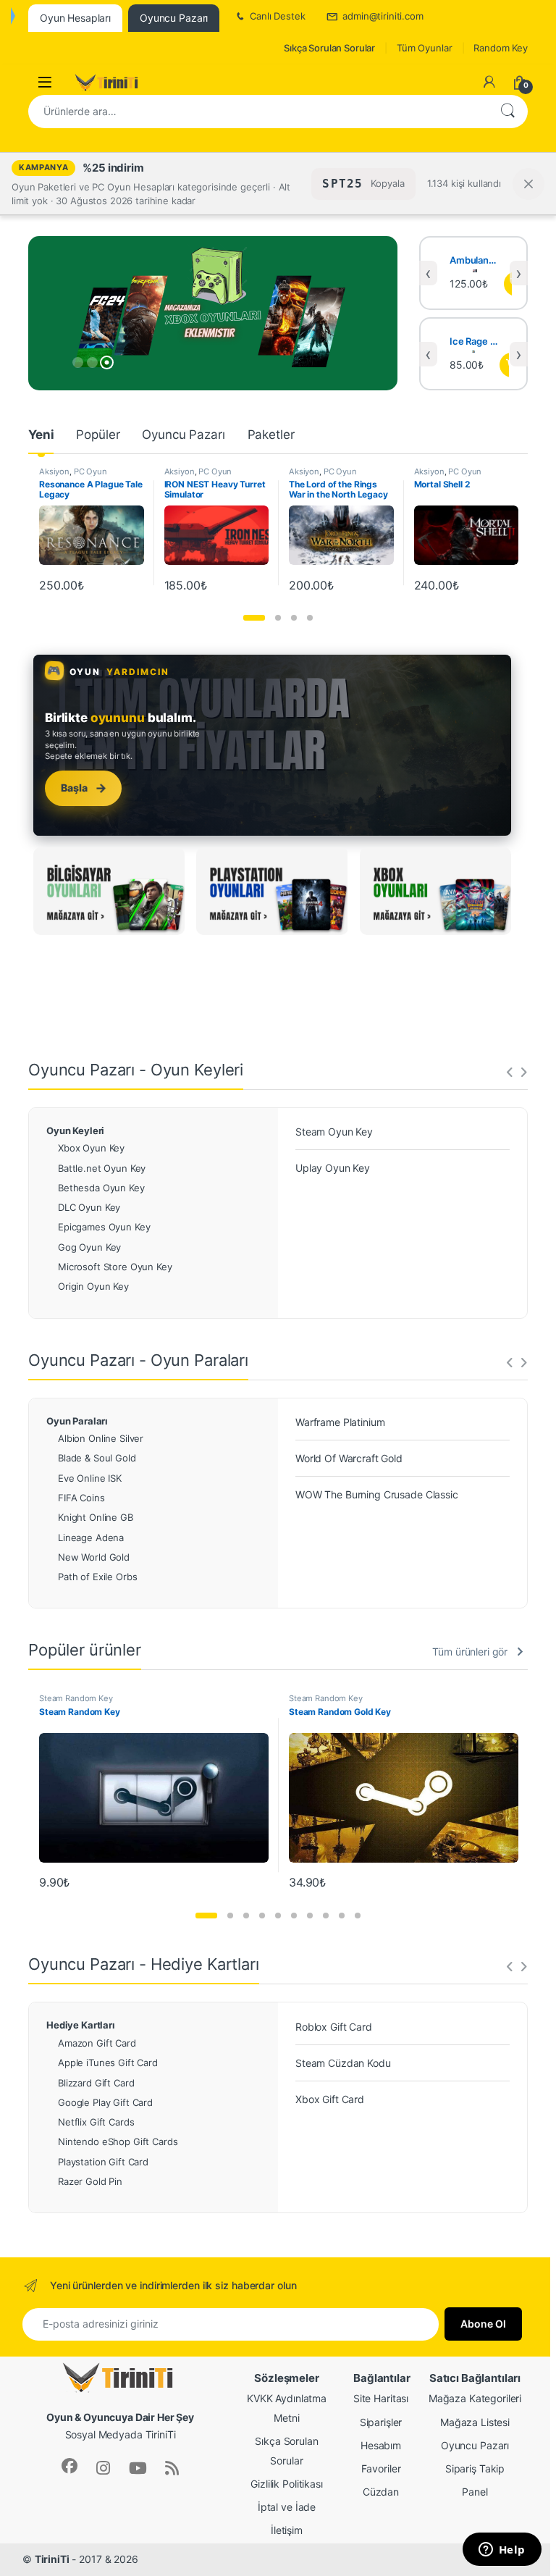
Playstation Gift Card (103, 2162)
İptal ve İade (287, 2507)
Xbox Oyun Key (91, 1148)
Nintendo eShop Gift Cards (118, 2141)
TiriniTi (52, 2559)
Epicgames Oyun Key (104, 1227)
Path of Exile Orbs (97, 1577)
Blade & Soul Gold (97, 1458)
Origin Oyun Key (93, 1286)
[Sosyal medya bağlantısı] (69, 2466)
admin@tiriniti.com (383, 16)
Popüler (98, 435)
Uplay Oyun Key (333, 1168)
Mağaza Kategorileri (475, 2398)
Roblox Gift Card (334, 2027)
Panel (475, 2492)
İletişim (287, 2530)
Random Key (501, 48)
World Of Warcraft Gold (349, 1458)
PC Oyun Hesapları (73, 476)
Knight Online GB (96, 1517)
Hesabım (381, 2445)
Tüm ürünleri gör (470, 1652)
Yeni (41, 435)
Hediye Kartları (81, 2025)
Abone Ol (483, 2324)
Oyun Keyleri (75, 1130)
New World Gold (94, 1557)
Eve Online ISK (90, 1478)
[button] (254, 618)
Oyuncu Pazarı (183, 435)
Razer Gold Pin (90, 2181)
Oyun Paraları (77, 1421)
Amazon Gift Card (97, 2043)
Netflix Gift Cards (96, 2122)
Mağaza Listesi (475, 2422)
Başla (84, 788)
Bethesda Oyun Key (101, 1188)
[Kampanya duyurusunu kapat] (528, 184)
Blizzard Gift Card (96, 2083)
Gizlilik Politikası (286, 2484)
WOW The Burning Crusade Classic (377, 1494)
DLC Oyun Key (89, 1207)
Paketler (271, 435)
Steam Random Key (76, 1698)
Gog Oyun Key (89, 1247)
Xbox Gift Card (330, 2099)
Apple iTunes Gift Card (108, 2063)
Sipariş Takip (475, 2468)
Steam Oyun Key (334, 1132)
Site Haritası (381, 2398)
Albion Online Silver (101, 1438)
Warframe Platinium (340, 1422)
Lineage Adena (91, 1537)
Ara (507, 112)
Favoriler (381, 2468)
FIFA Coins (81, 1498)
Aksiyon (54, 471)
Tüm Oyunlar (424, 48)
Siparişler (381, 2422)
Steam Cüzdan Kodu (343, 2063)
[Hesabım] (489, 82)
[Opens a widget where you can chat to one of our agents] (502, 2551)
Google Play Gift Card (105, 2102)
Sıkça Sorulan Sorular (329, 48)
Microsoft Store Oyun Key (115, 1267)
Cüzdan (381, 2492)
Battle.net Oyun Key (102, 1168)
